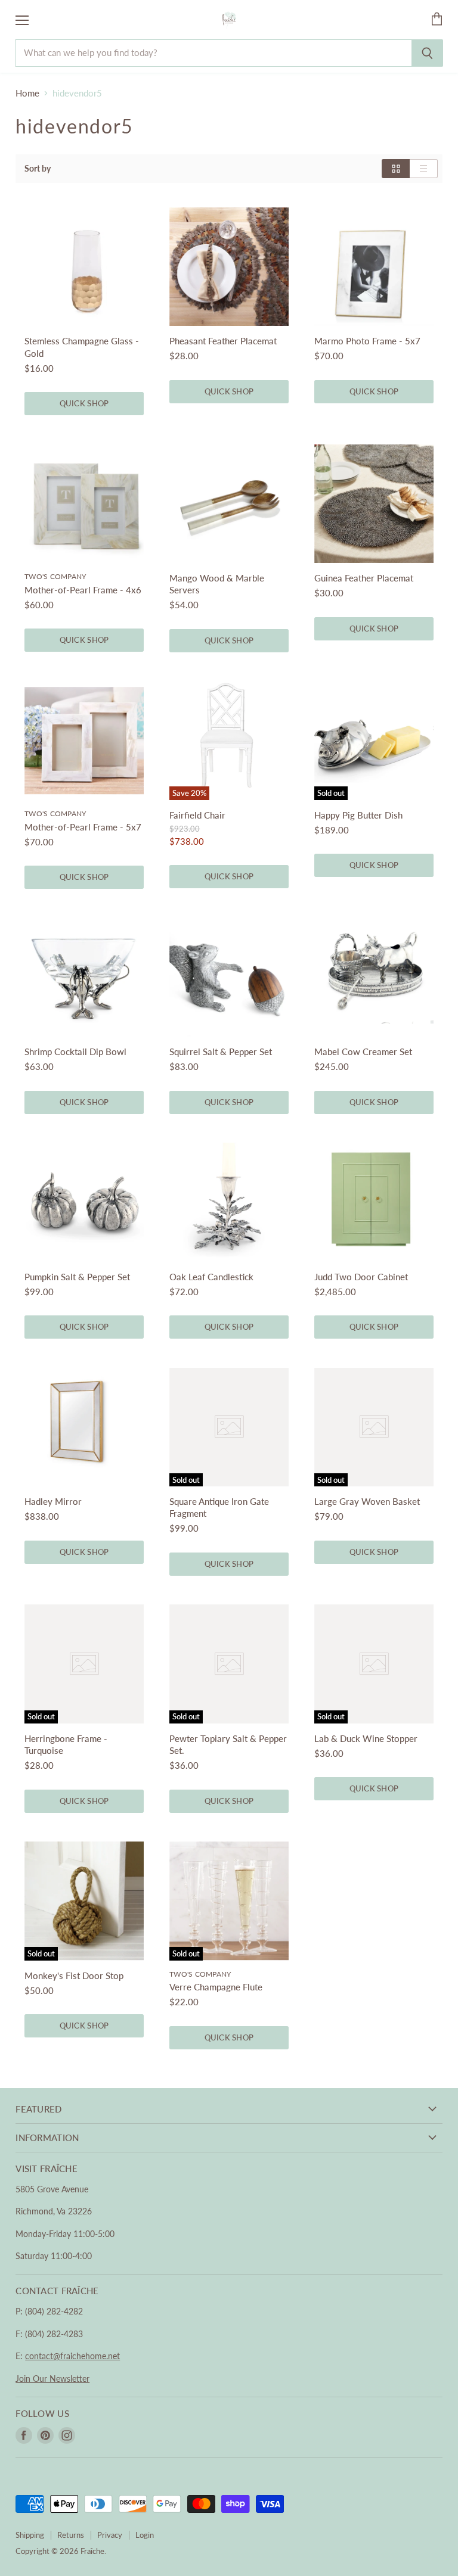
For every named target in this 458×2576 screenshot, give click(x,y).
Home (27, 93)
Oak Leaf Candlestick (211, 1277)
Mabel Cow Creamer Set (363, 1051)
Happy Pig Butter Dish (358, 815)
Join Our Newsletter (52, 2379)
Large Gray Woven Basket (367, 1501)
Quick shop (84, 403)
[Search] (427, 53)
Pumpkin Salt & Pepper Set (77, 1277)
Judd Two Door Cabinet (361, 1277)
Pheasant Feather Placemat (223, 341)
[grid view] (396, 169)
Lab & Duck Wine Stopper (366, 1738)
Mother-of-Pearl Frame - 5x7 (83, 827)
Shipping (30, 2535)
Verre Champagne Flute (216, 1987)
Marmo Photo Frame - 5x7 (367, 341)
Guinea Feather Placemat (364, 578)
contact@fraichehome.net (72, 2356)
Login (145, 2535)
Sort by (38, 169)
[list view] (424, 169)
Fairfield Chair (197, 815)
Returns (71, 2535)
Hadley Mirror (53, 1501)
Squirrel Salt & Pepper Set (221, 1051)
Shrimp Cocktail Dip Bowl (75, 1051)
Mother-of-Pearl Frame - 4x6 (83, 590)
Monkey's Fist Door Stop (74, 1975)
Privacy (110, 2535)
